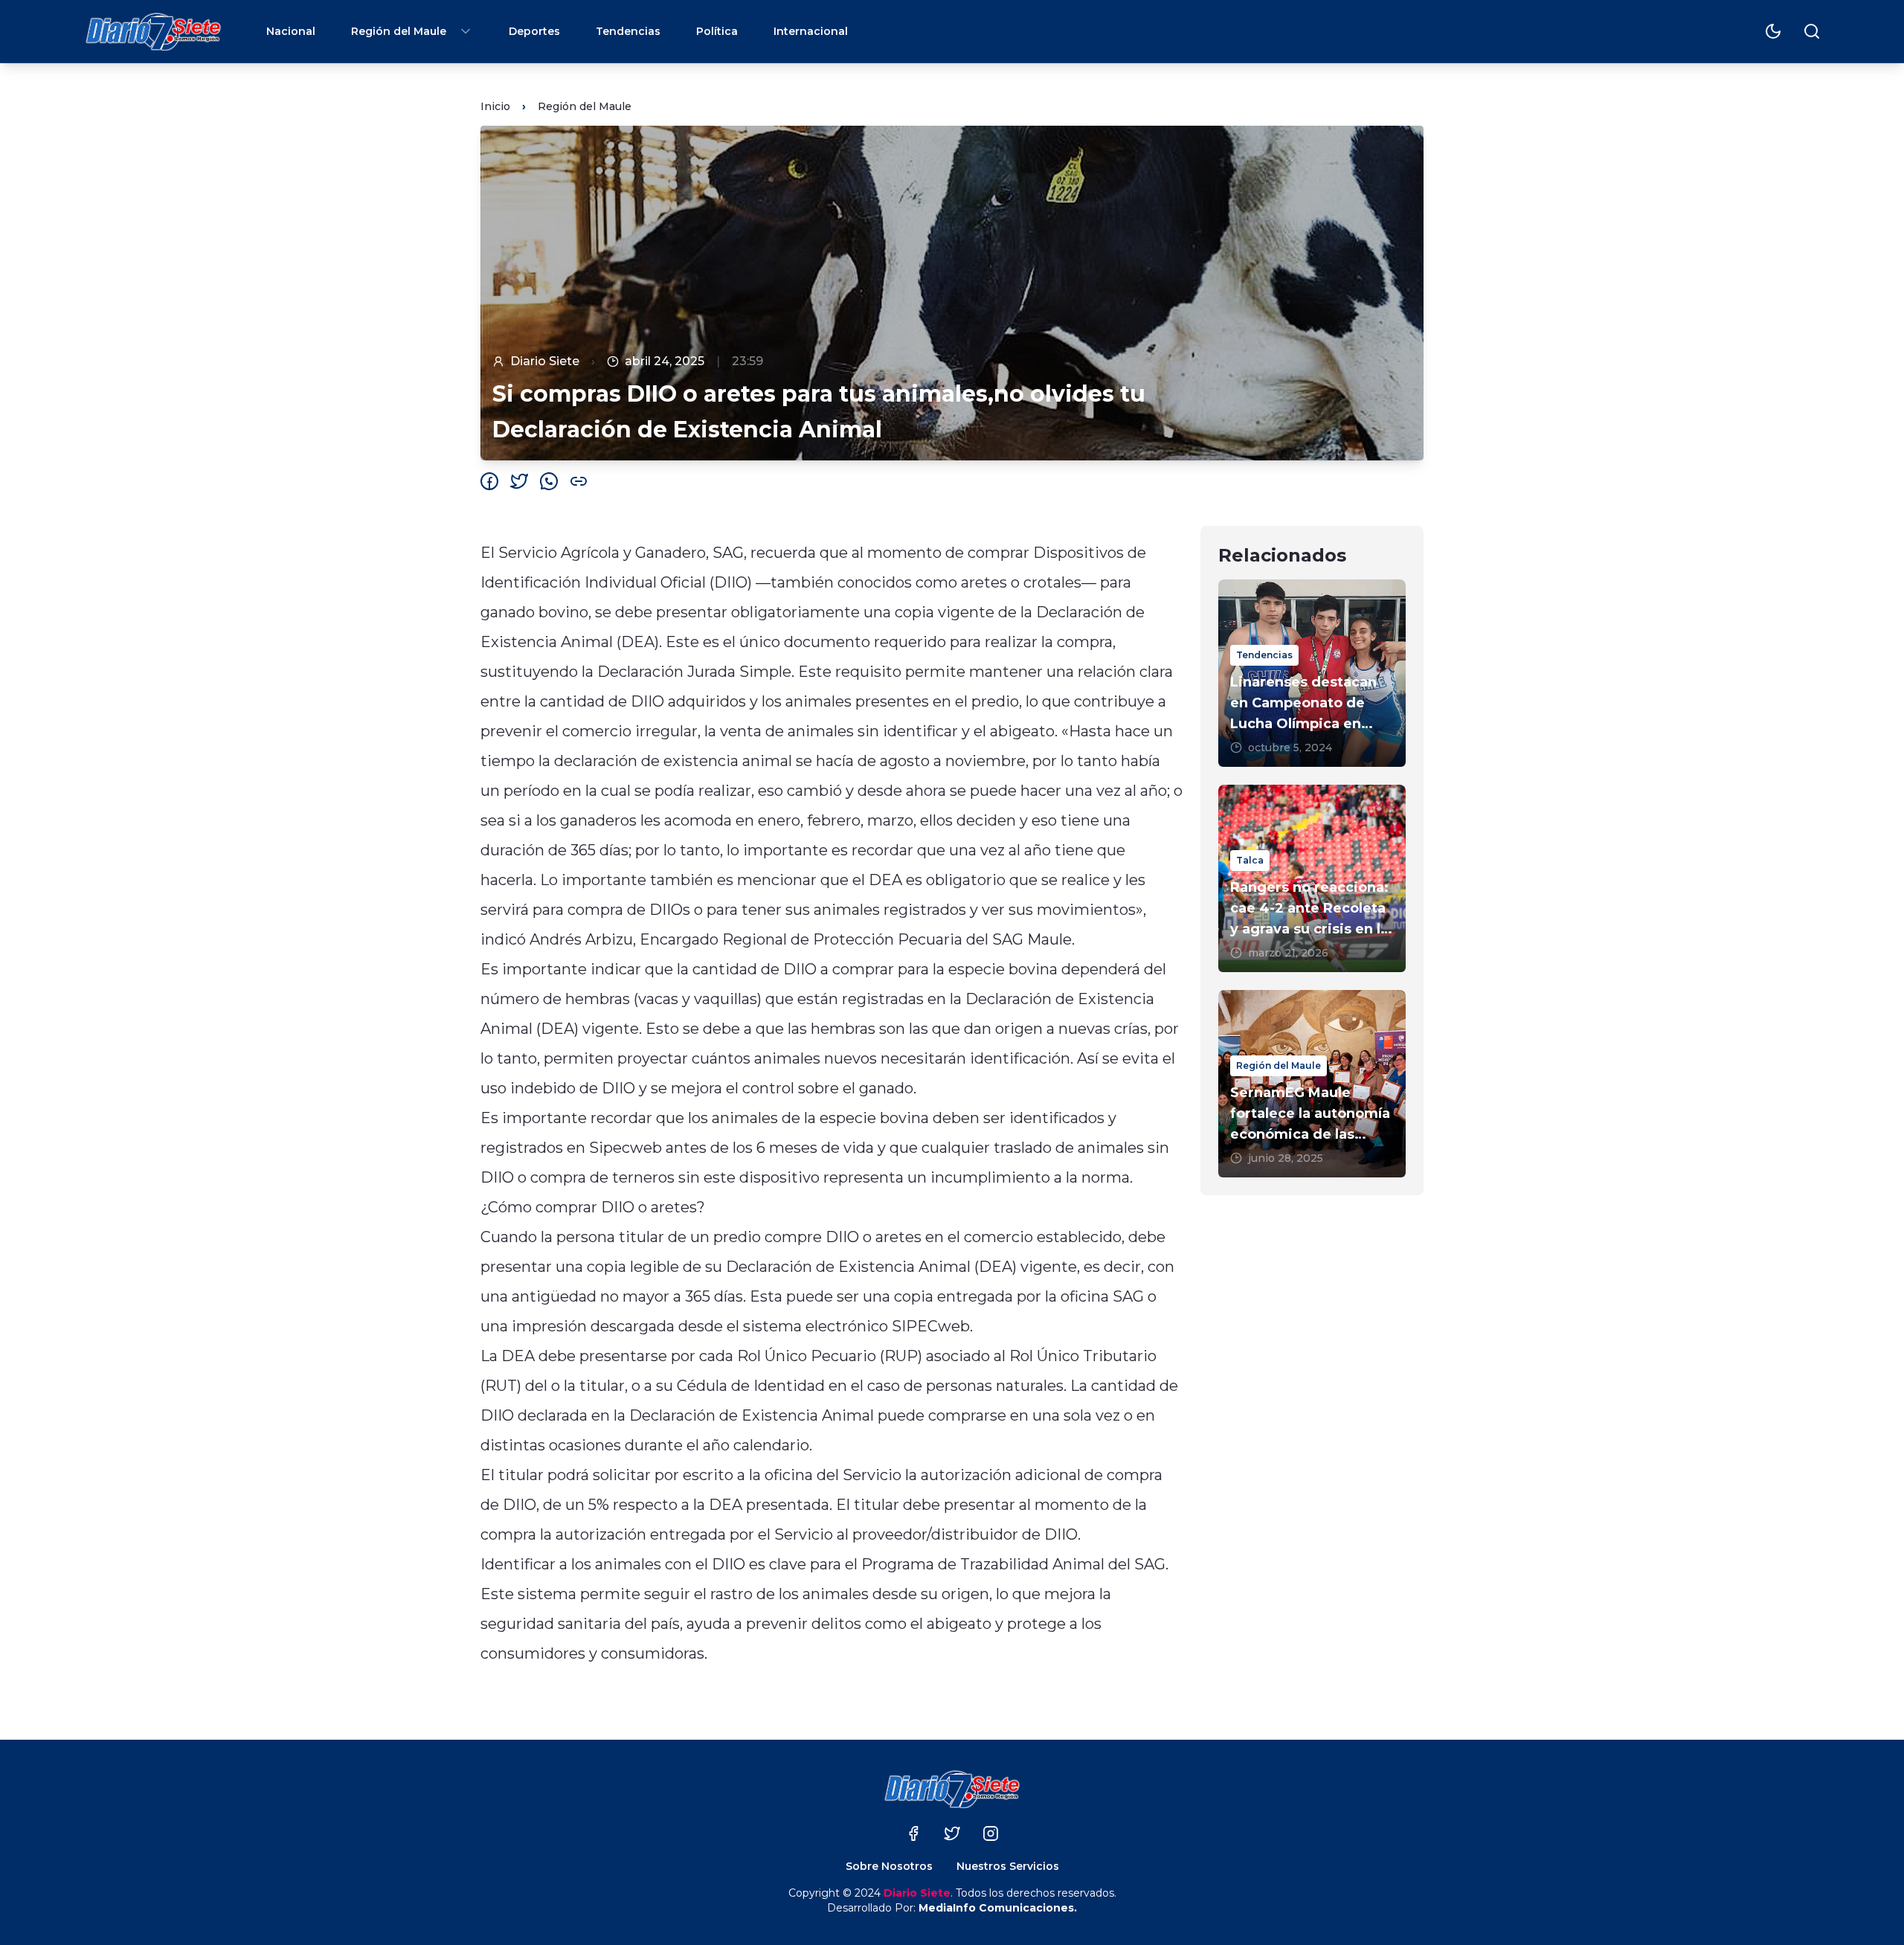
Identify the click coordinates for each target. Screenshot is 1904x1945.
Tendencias (628, 31)
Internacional (811, 31)
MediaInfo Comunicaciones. (998, 1908)
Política (717, 31)
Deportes (534, 31)
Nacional (291, 31)
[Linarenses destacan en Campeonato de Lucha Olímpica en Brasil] (1312, 673)
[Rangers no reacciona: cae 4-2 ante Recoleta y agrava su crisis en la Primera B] (1312, 878)
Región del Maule (399, 31)
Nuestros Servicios (1008, 1866)
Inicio (495, 106)
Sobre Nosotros (889, 1866)
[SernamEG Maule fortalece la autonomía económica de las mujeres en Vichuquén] (1312, 1084)
